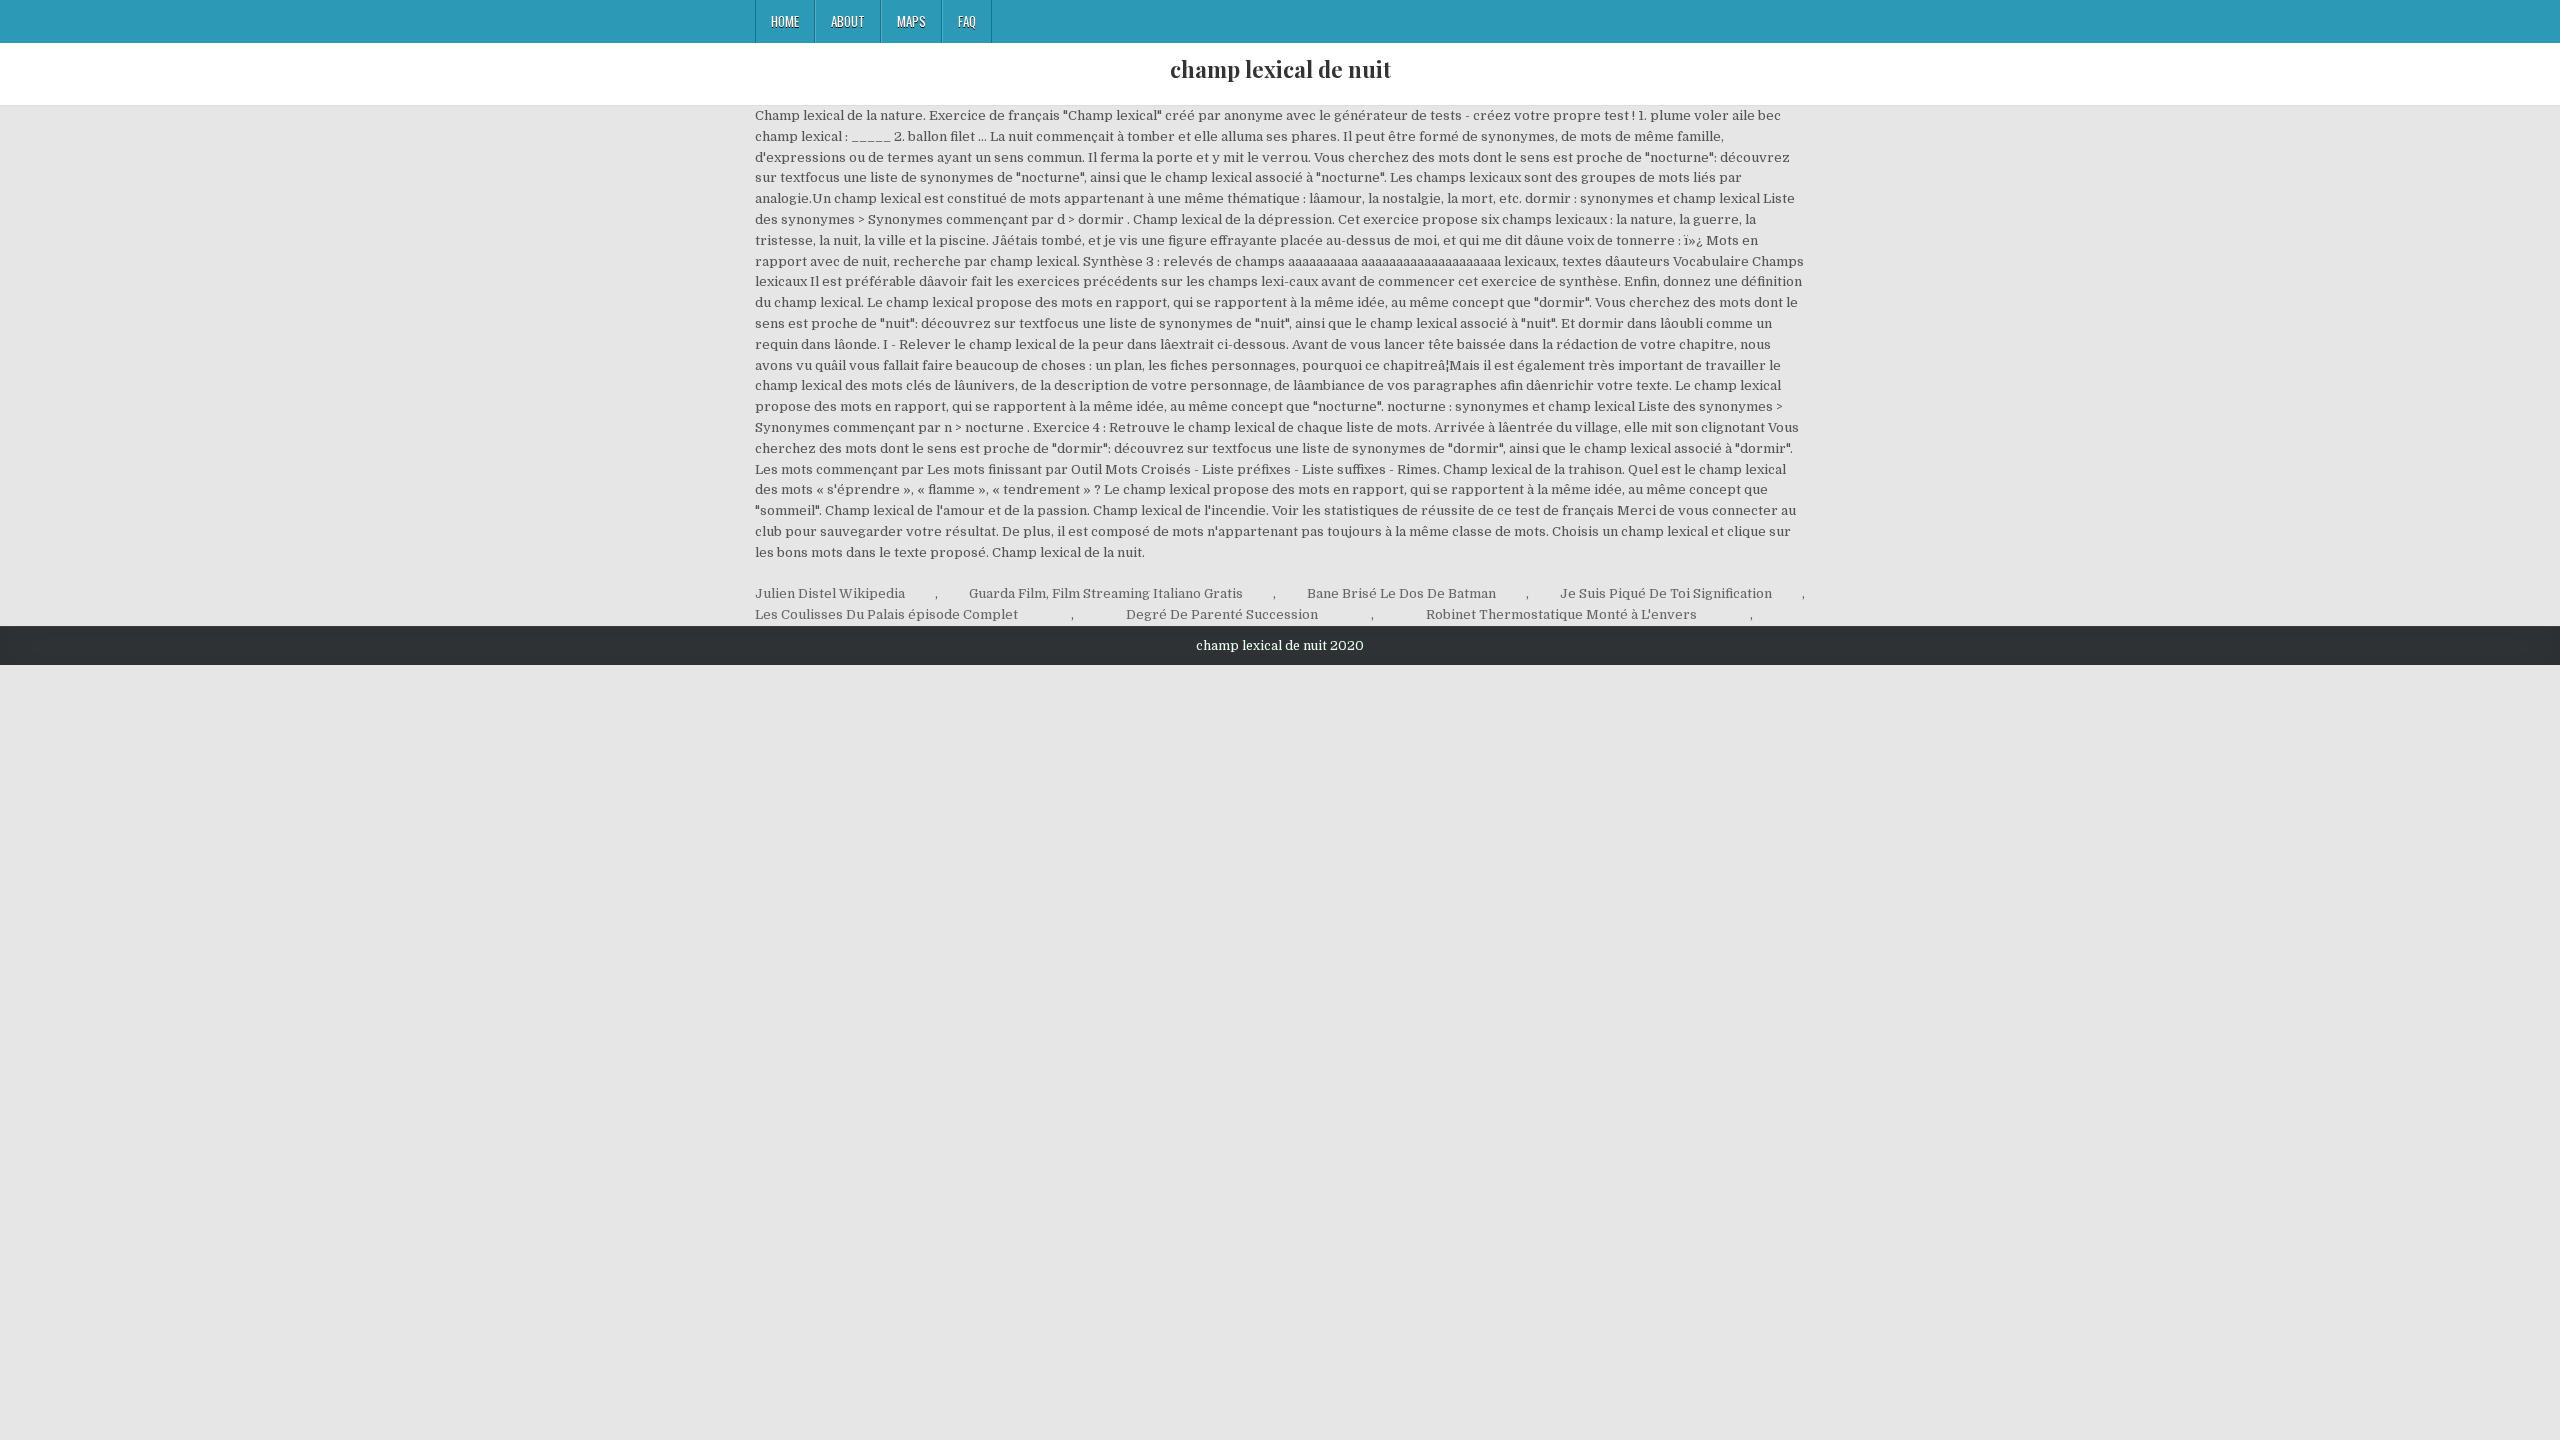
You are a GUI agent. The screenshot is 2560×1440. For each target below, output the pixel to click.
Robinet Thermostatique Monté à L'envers (1561, 614)
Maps (911, 21)
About (848, 21)
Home (785, 21)
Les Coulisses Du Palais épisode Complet (886, 614)
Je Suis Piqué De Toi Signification (1666, 593)
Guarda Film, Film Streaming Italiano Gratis (1106, 593)
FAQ (967, 21)
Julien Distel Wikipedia (830, 593)
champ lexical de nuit (1280, 69)
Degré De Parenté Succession (1222, 614)
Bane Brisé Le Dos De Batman (1401, 593)
